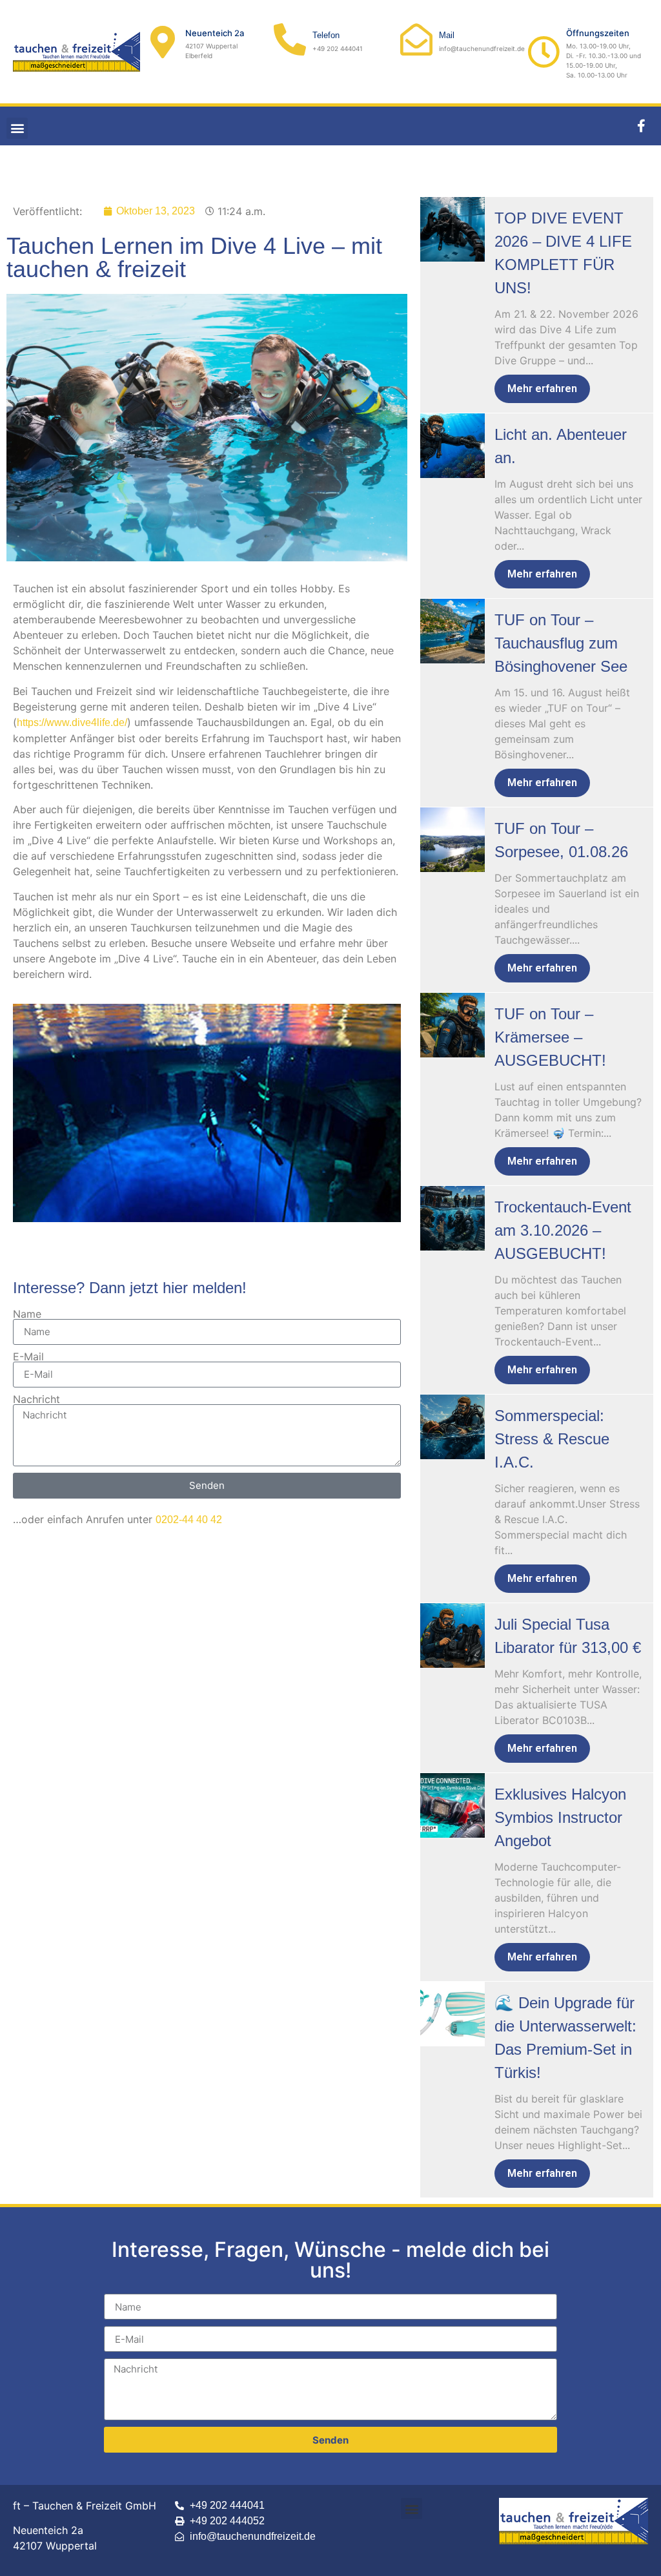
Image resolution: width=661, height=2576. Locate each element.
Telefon (326, 35)
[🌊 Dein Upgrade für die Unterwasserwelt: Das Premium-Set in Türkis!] (453, 2014)
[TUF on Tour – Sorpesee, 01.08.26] (453, 840)
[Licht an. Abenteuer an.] (453, 446)
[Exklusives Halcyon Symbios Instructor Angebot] (453, 1805)
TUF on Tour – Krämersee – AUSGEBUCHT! (550, 1037)
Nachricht (36, 1399)
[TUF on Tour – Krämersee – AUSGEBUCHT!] (453, 1025)
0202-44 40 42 (189, 1520)
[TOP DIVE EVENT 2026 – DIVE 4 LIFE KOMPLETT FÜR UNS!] (453, 229)
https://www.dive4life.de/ (72, 722)
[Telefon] (290, 39)
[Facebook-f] (642, 126)
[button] (17, 128)
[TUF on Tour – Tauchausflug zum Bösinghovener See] (453, 631)
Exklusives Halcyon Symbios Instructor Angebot (560, 1817)
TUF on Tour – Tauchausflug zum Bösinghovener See (561, 643)
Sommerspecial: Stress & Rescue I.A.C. (552, 1439)
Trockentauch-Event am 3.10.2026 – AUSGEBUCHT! (563, 1230)
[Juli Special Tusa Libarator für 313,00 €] (453, 1636)
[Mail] (416, 39)
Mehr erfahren (542, 389)
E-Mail (28, 1356)
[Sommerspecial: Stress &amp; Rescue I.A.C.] (453, 1427)
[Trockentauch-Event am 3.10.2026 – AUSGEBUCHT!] (453, 1218)
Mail (447, 35)
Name (27, 1314)
